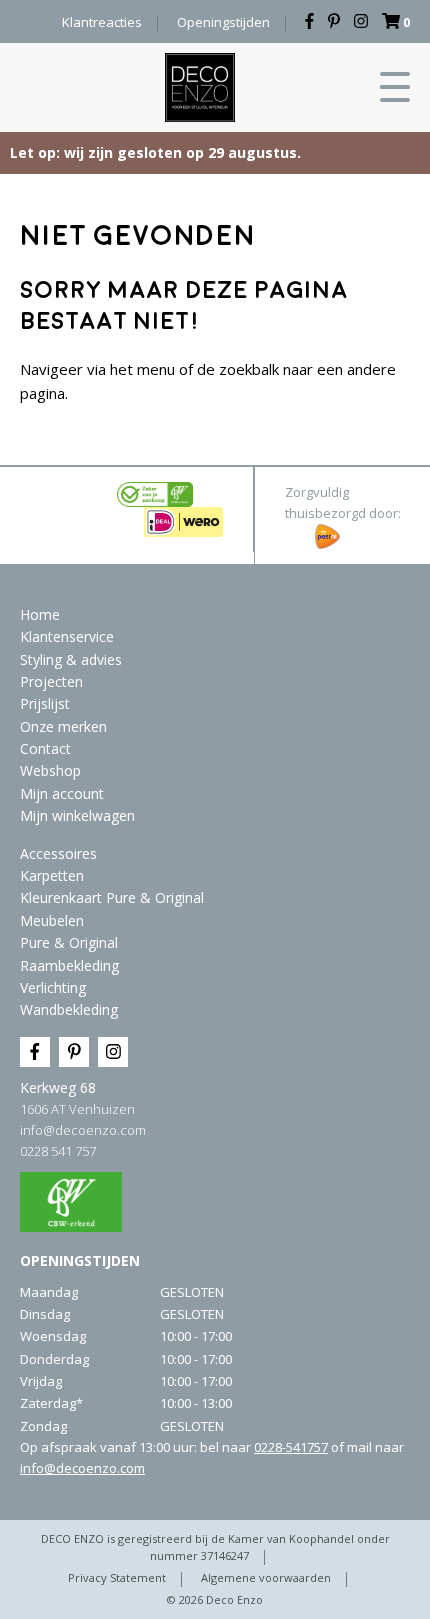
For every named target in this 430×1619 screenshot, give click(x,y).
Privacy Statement (117, 1577)
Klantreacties (102, 22)
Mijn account (62, 793)
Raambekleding (69, 965)
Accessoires (58, 853)
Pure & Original (69, 942)
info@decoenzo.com (83, 1130)
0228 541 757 (58, 1151)
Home (40, 614)
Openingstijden (223, 22)
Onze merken (63, 726)
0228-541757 (291, 1447)
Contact (45, 748)
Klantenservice (67, 636)
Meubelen (52, 920)
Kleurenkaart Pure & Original (112, 897)
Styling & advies (71, 659)
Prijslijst (45, 703)
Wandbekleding (69, 1009)
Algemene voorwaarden (266, 1577)
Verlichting (53, 987)
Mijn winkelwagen (77, 815)
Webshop (50, 770)
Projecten (51, 681)
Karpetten (52, 875)
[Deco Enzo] (200, 87)
